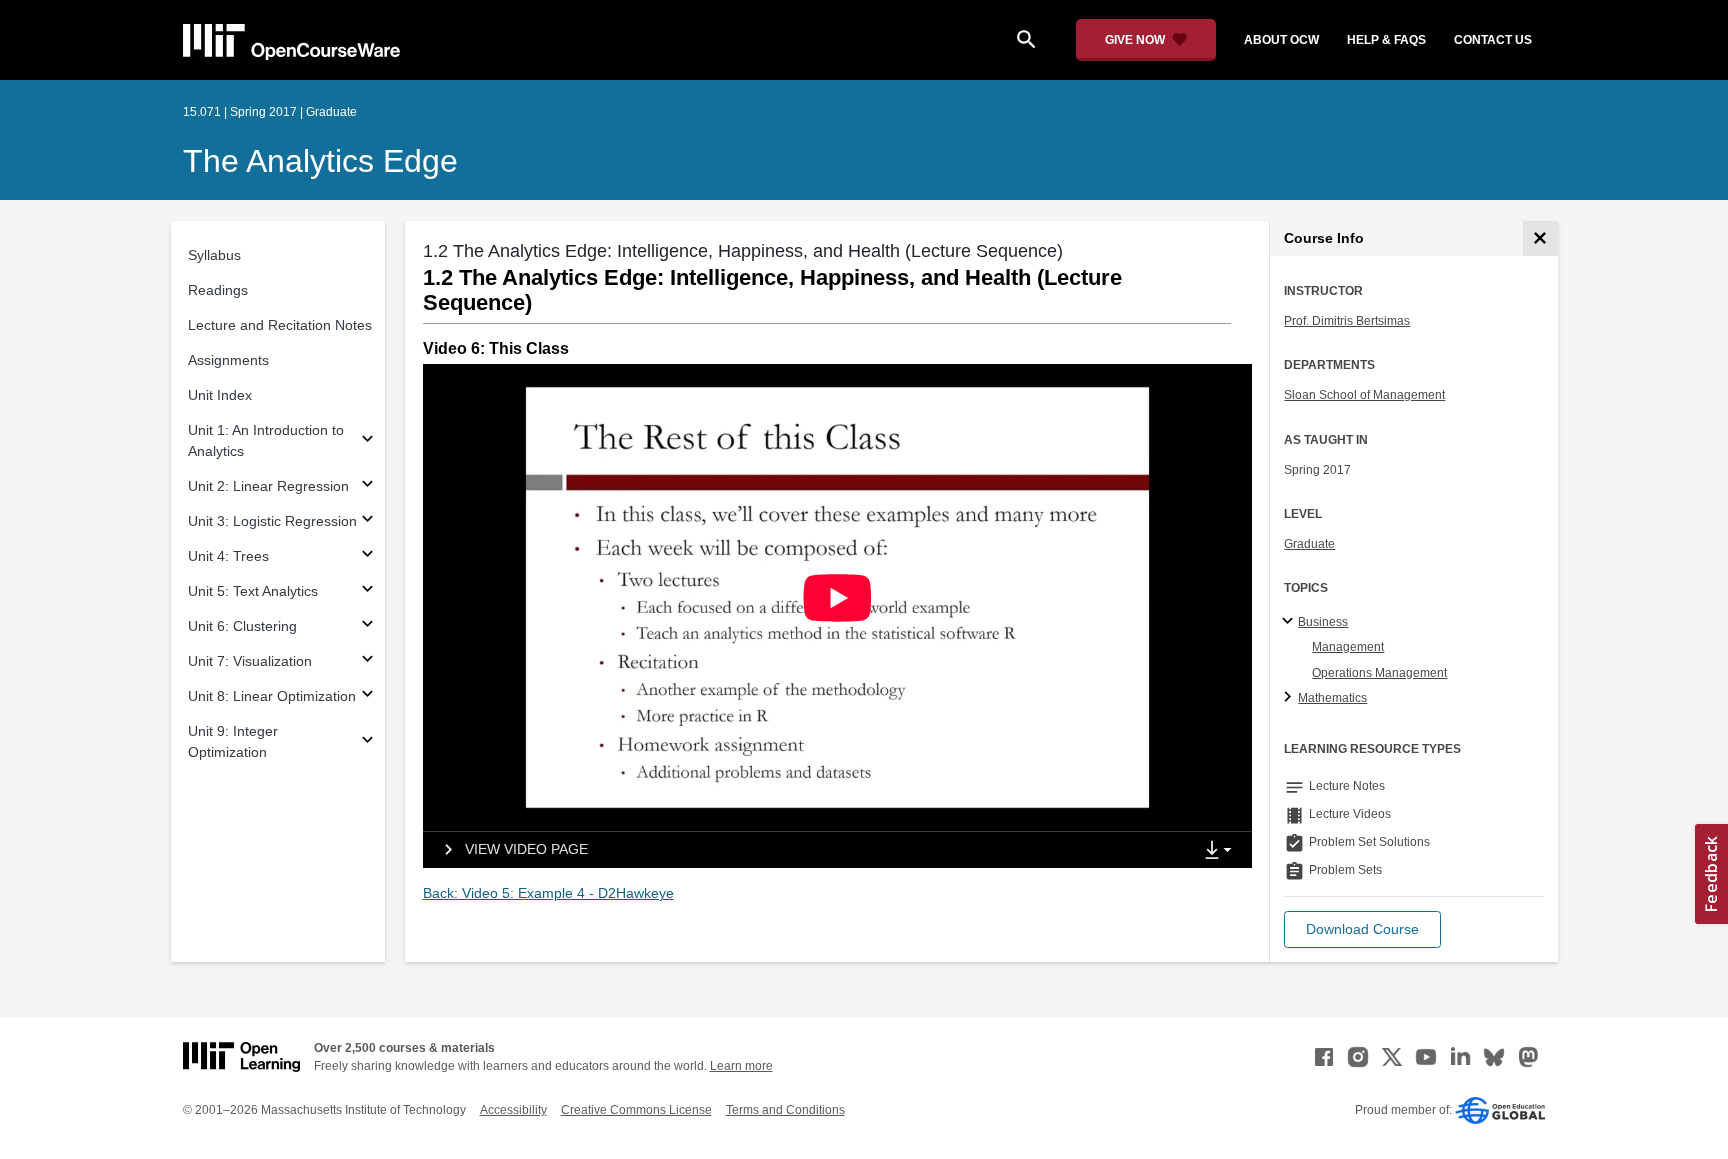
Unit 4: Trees (228, 556)
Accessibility (513, 1110)
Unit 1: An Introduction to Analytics (266, 440)
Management (1348, 647)
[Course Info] (1540, 238)
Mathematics (1332, 698)
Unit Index (220, 395)
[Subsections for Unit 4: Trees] (367, 556)
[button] (1362, 929)
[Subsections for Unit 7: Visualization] (367, 661)
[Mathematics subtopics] (1290, 698)
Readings (218, 290)
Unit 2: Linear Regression (268, 486)
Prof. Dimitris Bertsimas (1347, 321)
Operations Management (1379, 673)
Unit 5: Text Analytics (253, 591)
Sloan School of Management (1364, 395)
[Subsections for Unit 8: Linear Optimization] (367, 696)
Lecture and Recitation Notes (280, 325)
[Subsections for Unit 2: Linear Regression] (367, 486)
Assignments (228, 360)
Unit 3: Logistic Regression (272, 521)
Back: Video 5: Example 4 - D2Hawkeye (548, 893)
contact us (1493, 40)
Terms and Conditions (785, 1110)
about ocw (1281, 40)
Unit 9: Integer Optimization (233, 741)
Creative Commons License (636, 1110)
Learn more (741, 1066)
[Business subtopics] (1290, 622)
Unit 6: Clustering (242, 626)
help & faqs (1386, 40)
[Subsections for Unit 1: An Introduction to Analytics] (367, 441)
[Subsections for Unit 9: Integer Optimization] (367, 742)
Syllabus (214, 255)
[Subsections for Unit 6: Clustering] (367, 626)
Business (1323, 622)
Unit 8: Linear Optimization (272, 696)
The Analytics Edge (320, 161)
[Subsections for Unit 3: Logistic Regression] (367, 521)
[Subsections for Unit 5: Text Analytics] (367, 591)
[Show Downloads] (1222, 851)
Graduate (1309, 544)
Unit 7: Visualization (250, 661)
